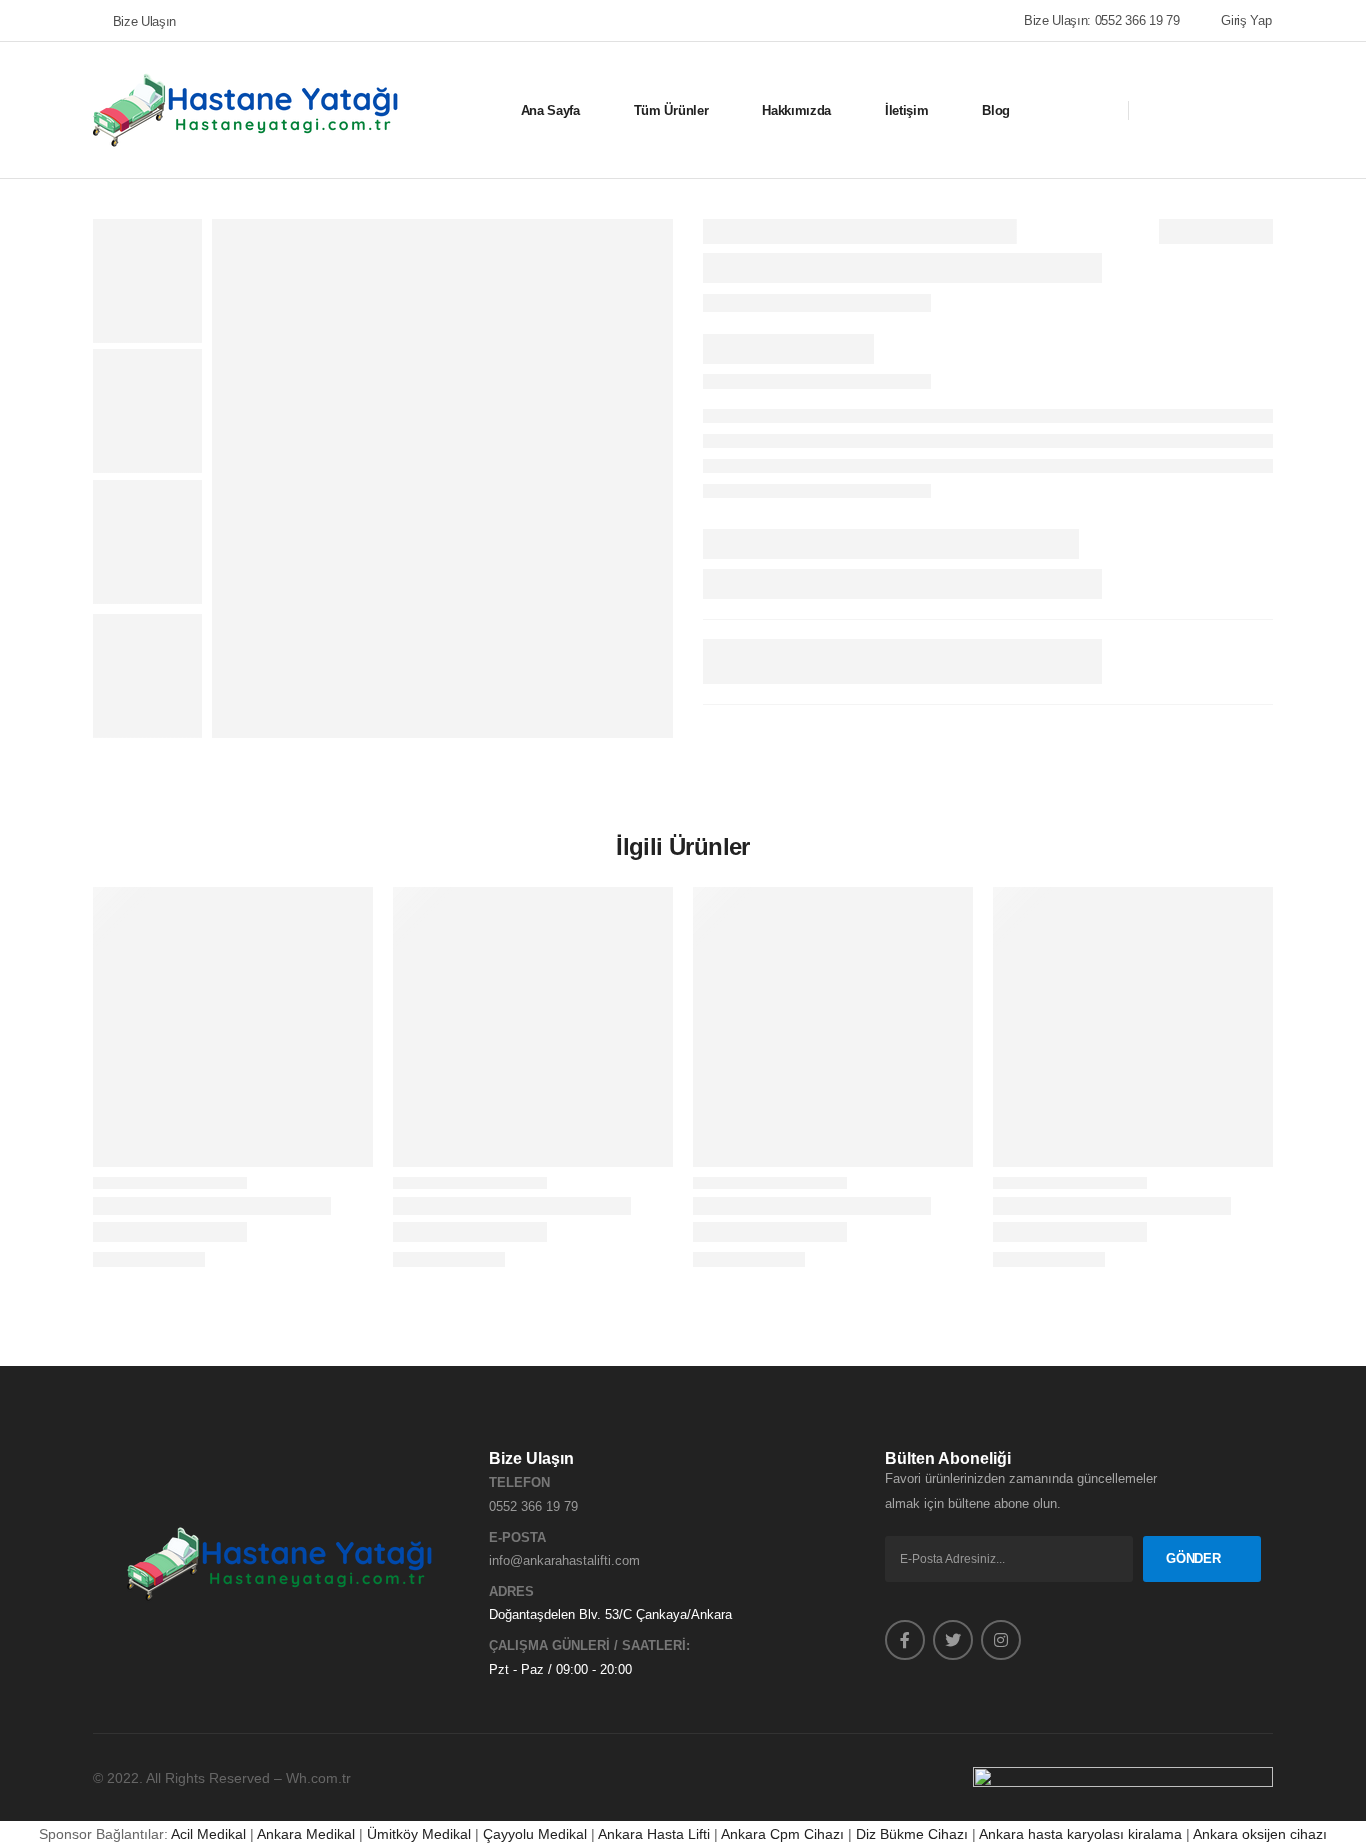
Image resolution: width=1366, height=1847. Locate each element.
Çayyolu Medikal (535, 1834)
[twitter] (953, 1640)
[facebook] (905, 1640)
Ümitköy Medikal (419, 1834)
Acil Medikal (208, 1834)
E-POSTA (517, 1537)
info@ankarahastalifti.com (564, 1560)
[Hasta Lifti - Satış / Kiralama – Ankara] (247, 110)
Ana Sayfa (550, 110)
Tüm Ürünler (671, 110)
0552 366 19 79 (533, 1506)
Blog (996, 110)
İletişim (906, 110)
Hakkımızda (796, 110)
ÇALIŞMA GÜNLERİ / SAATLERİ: (589, 1645)
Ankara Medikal (306, 1834)
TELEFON (519, 1482)
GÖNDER (1193, 1558)
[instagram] (1001, 1640)
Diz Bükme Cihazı (912, 1834)
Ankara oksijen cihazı (1260, 1834)
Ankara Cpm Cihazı (782, 1834)
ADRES (511, 1591)
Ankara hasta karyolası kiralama (1080, 1834)
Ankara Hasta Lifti (654, 1834)
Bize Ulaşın (144, 21)
